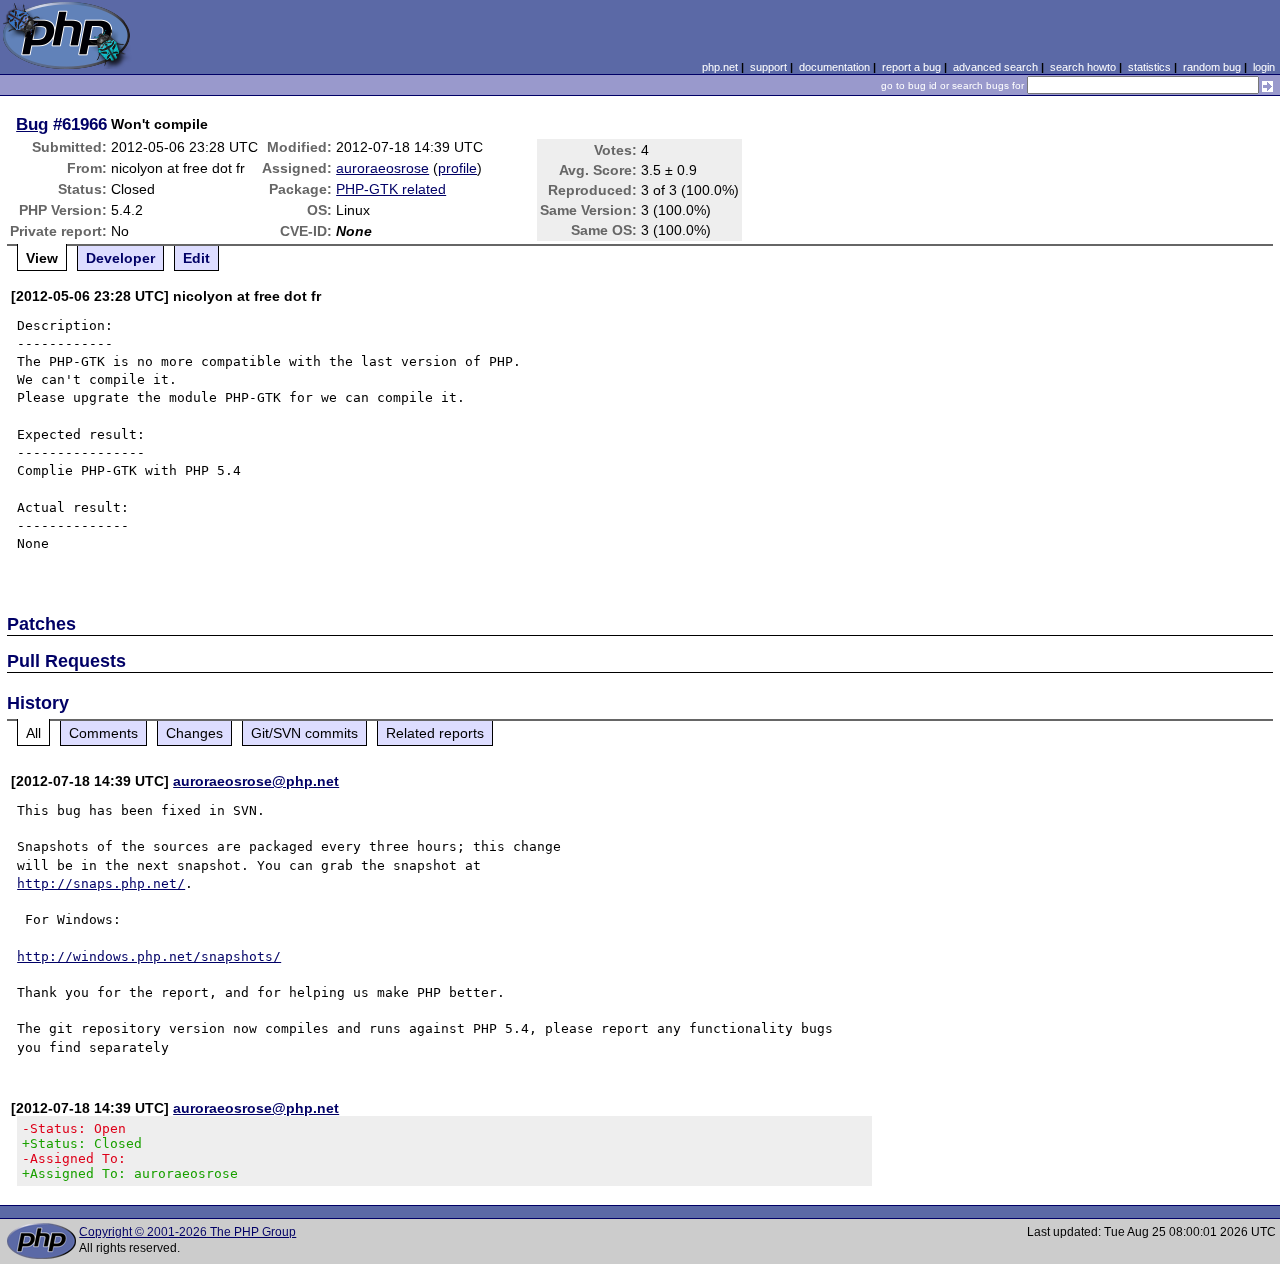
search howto (1083, 67)
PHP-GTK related (391, 189)
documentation (834, 67)
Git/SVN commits (304, 733)
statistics (1149, 67)
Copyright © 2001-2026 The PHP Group (187, 1232)
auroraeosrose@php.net (256, 781)
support (768, 67)
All (33, 733)
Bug (32, 124)
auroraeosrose (382, 168)
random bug (1212, 67)
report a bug (911, 67)
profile (457, 168)
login (1264, 67)
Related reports (435, 733)
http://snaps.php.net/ (101, 883)
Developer (120, 258)
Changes (194, 733)
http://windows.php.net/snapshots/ (149, 956)
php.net (720, 67)
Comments (103, 733)
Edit (196, 258)
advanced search (995, 67)
